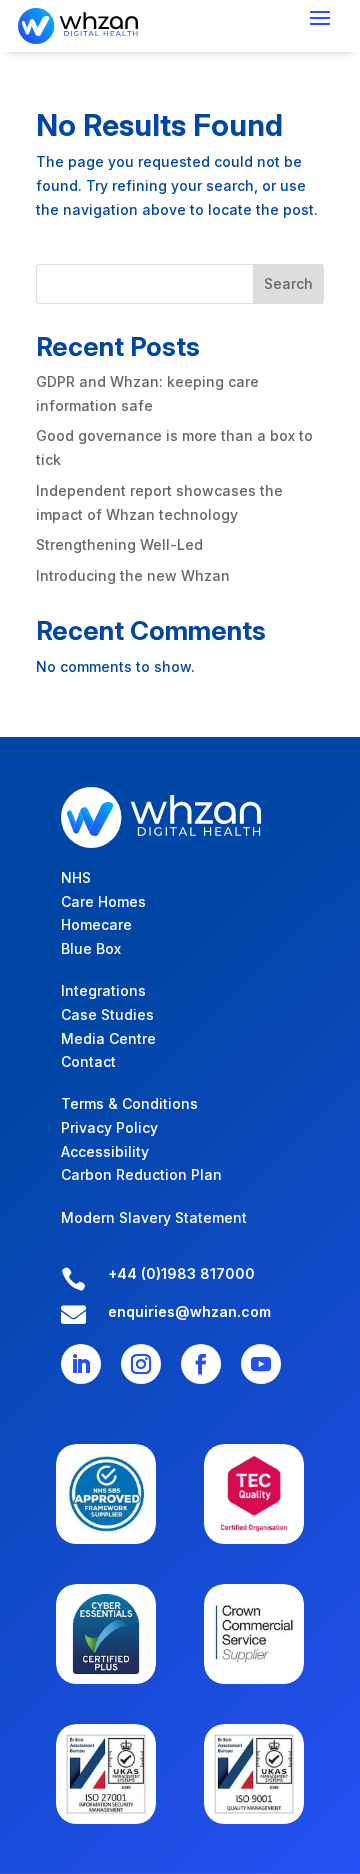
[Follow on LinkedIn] (81, 1364)
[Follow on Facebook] (201, 1364)
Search (288, 283)
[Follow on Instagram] (141, 1364)
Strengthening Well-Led (119, 544)
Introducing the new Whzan (133, 575)
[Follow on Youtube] (261, 1364)
